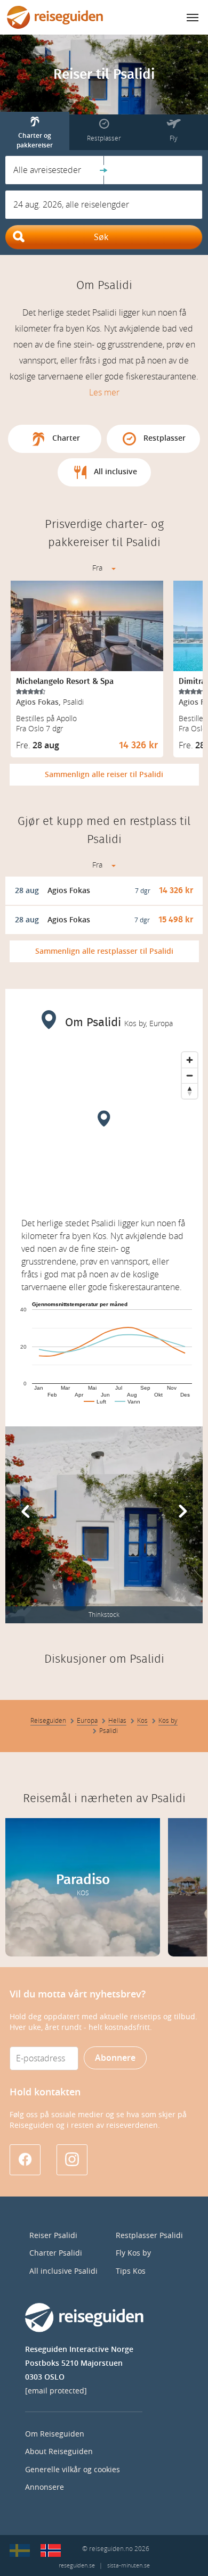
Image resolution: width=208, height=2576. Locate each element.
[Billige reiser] (51, 2550)
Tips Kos (131, 2271)
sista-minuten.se (129, 2566)
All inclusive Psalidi (63, 2271)
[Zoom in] (190, 1060)
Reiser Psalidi (53, 2236)
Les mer (104, 393)
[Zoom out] (190, 1075)
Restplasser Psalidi (149, 2236)
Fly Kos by (133, 2253)
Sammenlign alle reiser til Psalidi (104, 775)
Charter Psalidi (56, 2253)
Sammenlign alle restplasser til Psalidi (104, 951)
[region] (104, 1127)
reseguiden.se (77, 2566)
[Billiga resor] (20, 2550)
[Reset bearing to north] (190, 1091)
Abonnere (115, 2058)
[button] (55, 170)
